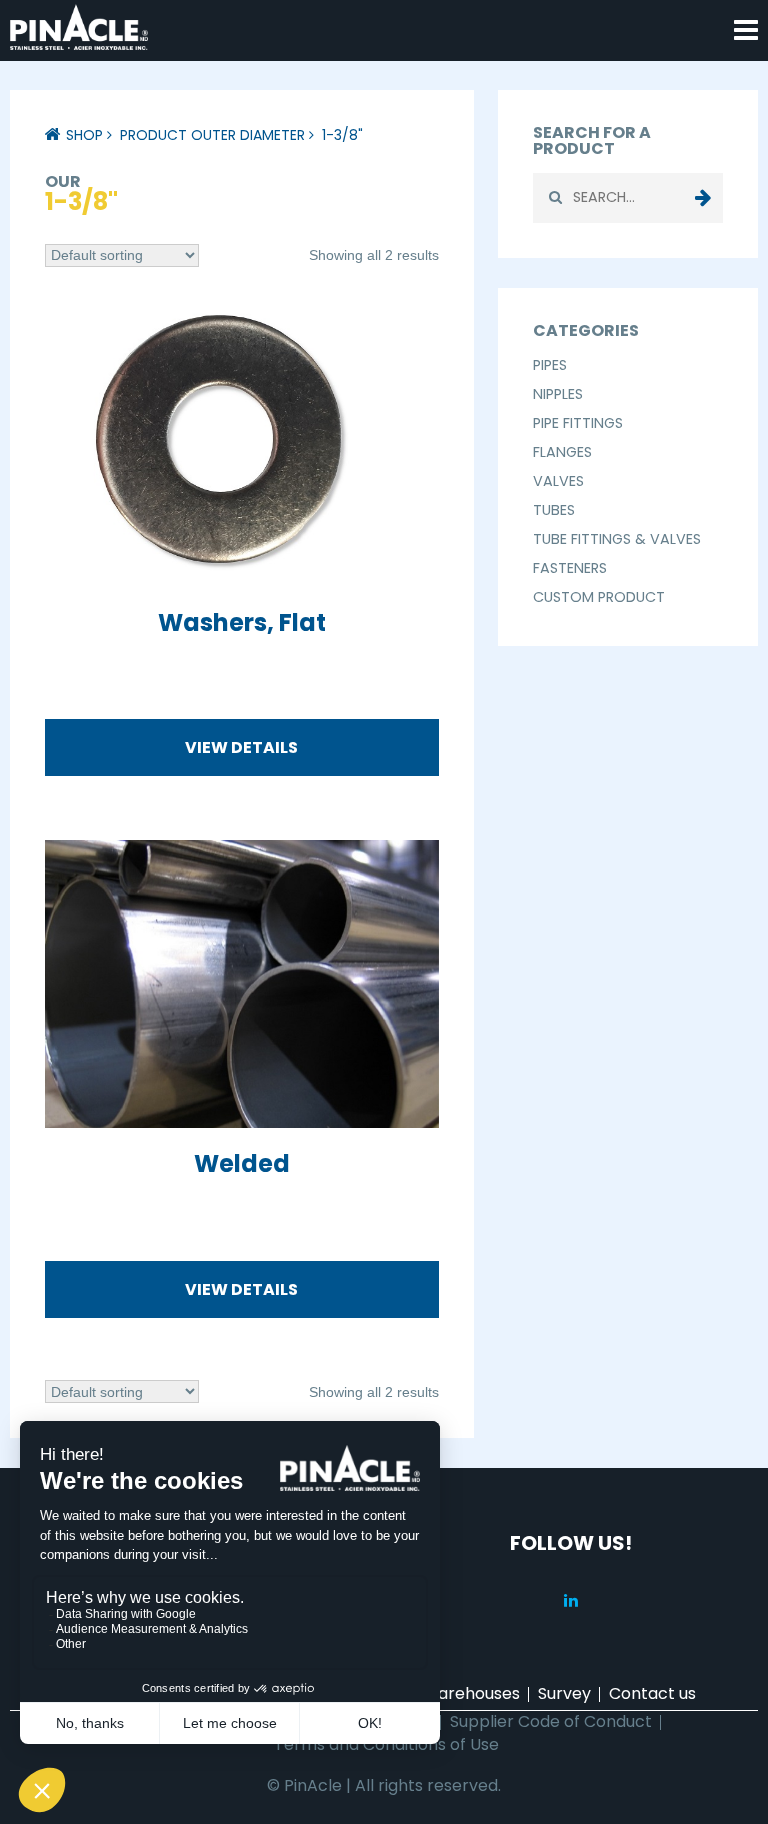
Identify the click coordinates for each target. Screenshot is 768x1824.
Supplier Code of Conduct (551, 1721)
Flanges (562, 452)
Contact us (652, 1693)
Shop (84, 135)
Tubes (554, 510)
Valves (558, 481)
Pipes (550, 365)
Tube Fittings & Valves (617, 539)
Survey (564, 1693)
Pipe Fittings (578, 423)
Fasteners (570, 568)
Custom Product (599, 597)
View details (241, 747)
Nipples (558, 394)
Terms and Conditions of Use (386, 1744)
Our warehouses (456, 1693)
